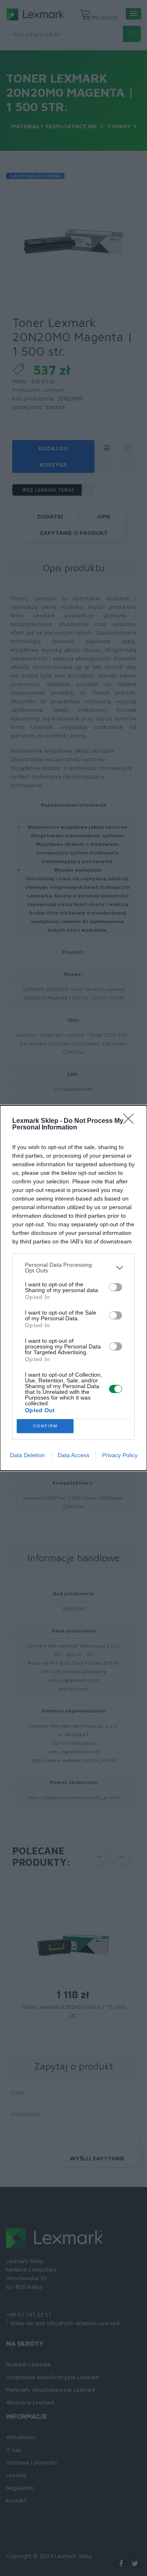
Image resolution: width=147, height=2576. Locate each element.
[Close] (131, 1121)
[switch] (116, 1287)
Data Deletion (27, 1455)
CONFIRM (45, 1426)
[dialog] (73, 1288)
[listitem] (73, 1268)
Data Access (73, 1455)
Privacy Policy (120, 1455)
